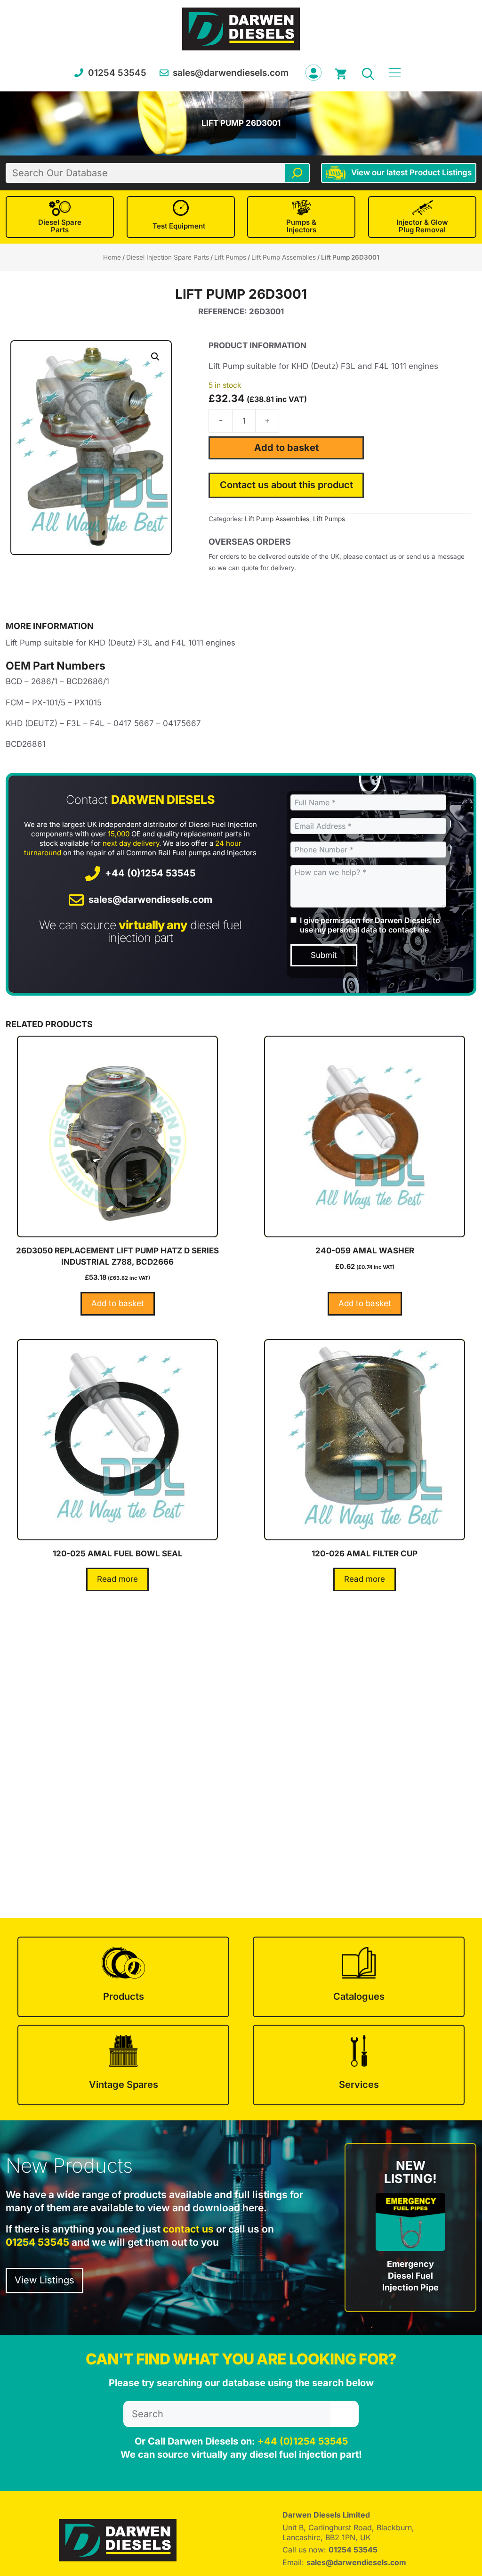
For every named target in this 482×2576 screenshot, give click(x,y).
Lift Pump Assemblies (284, 257)
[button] (368, 73)
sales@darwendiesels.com (231, 73)
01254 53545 (117, 73)
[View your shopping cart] (341, 73)
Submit (324, 955)
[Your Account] (313, 73)
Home (112, 257)
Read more (117, 1579)
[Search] (297, 173)
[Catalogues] (359, 1977)
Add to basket (286, 448)
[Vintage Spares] (123, 2065)
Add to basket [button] (118, 1303)
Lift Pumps (230, 257)
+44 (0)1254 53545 (150, 873)
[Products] (123, 1977)
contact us (188, 2229)
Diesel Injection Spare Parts (168, 257)
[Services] (359, 2065)
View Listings (44, 2280)
